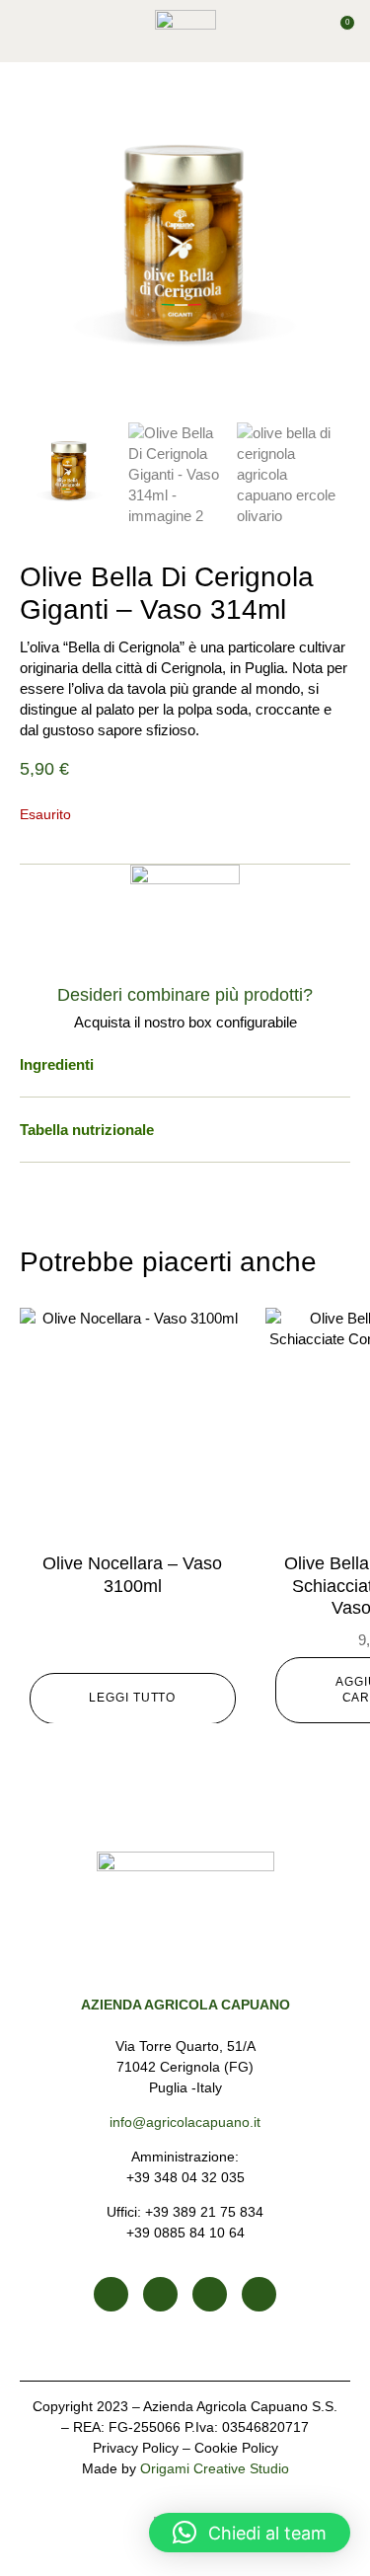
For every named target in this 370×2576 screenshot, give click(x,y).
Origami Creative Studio (215, 2468)
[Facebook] (111, 2294)
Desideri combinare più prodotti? (185, 995)
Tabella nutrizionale (87, 1130)
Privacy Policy (136, 2448)
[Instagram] (160, 2294)
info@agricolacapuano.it (185, 2122)
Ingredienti (57, 1064)
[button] (29, 32)
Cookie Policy (236, 2448)
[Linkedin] (259, 2294)
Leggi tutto (132, 1698)
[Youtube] (210, 2294)
